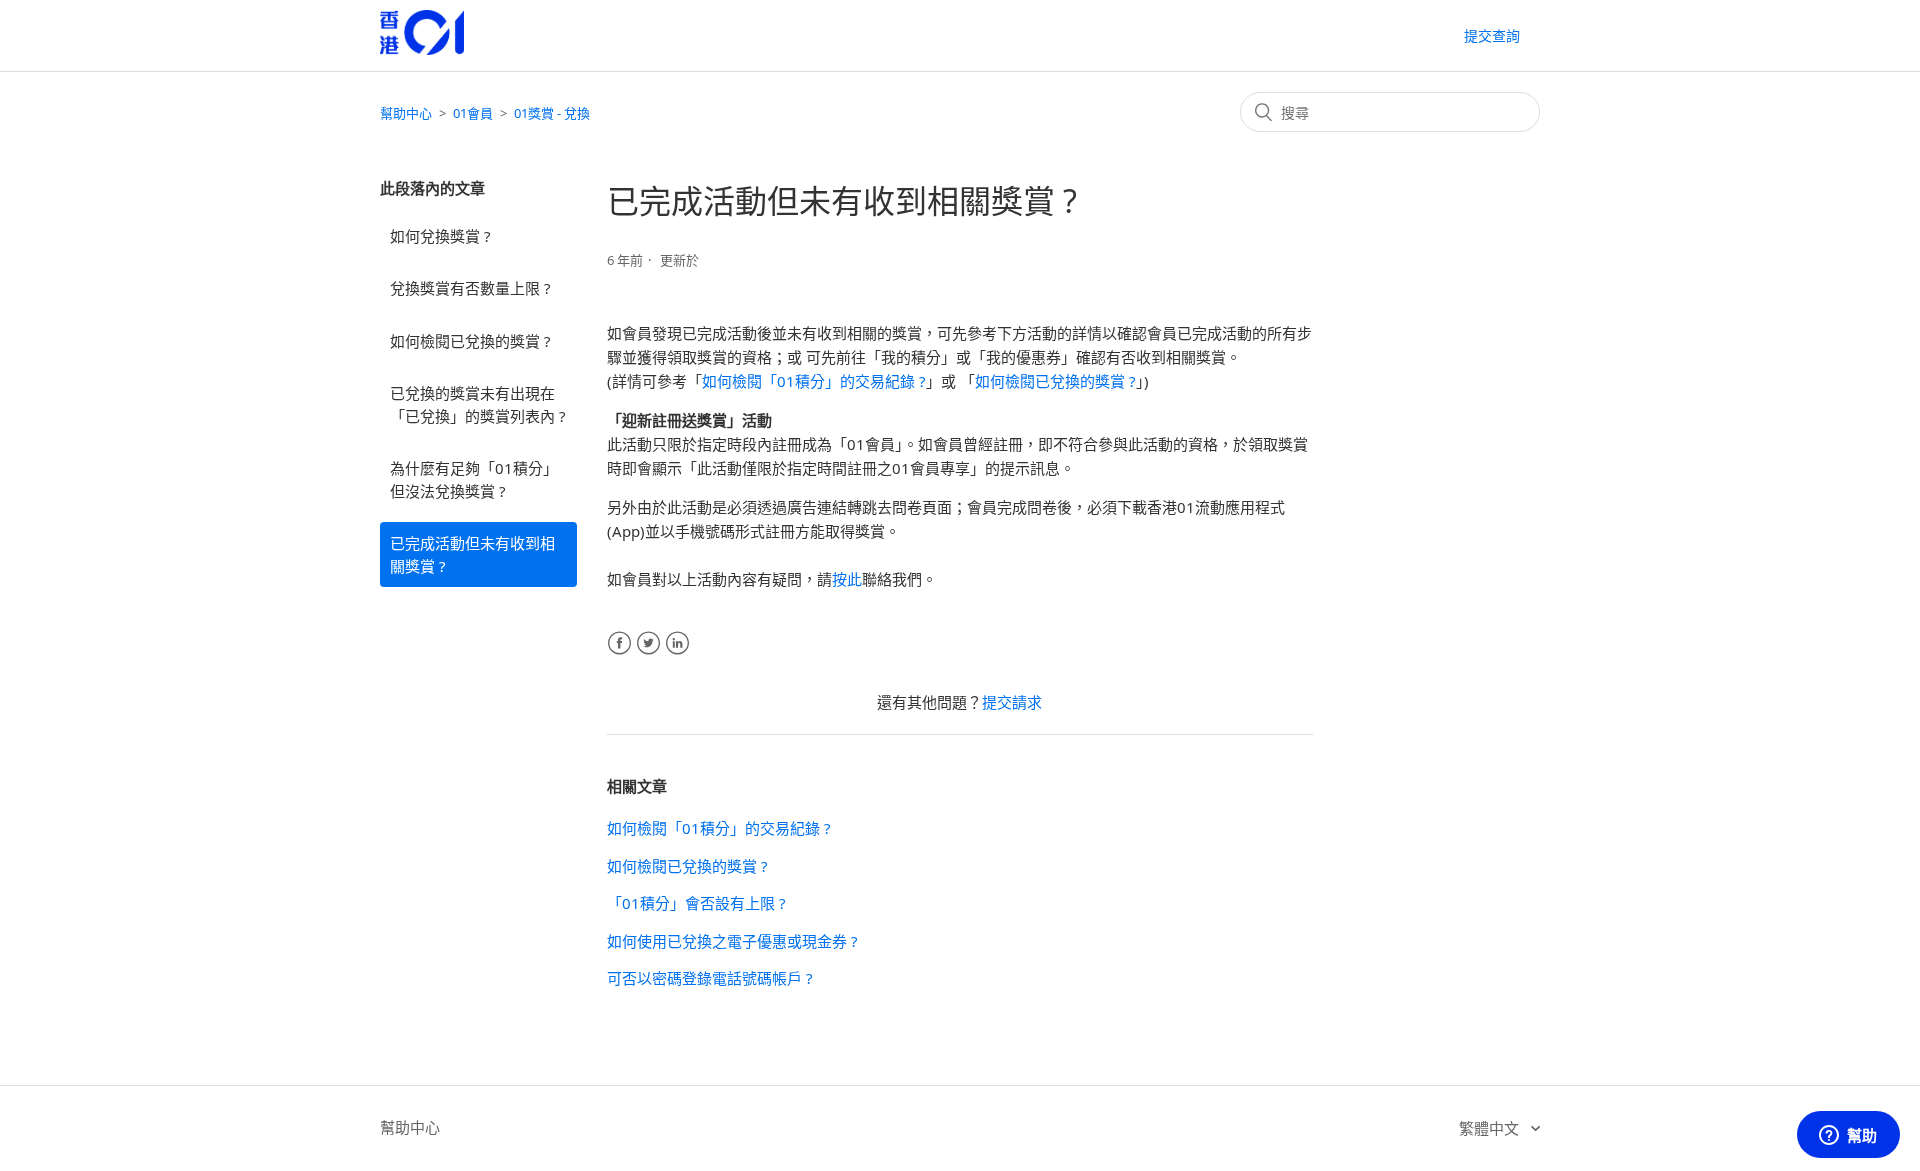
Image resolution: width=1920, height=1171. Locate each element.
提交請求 (1012, 702)
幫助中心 (406, 113)
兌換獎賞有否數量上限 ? (470, 288)
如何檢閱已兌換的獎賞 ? (470, 341)
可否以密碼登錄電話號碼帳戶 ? (710, 978)
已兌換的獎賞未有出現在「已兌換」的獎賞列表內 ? (478, 404)
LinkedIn (677, 643)
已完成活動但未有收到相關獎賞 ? (472, 554)
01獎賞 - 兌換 (552, 113)
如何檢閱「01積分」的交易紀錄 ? (814, 381)
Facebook (619, 643)
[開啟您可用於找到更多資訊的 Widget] (1848, 1136)
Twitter (648, 643)
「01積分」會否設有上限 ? (696, 903)
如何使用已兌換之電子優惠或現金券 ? (732, 941)
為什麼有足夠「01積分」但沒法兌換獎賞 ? (474, 479)
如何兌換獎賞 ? (440, 236)
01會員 (473, 113)
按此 (847, 579)
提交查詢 (1492, 35)
